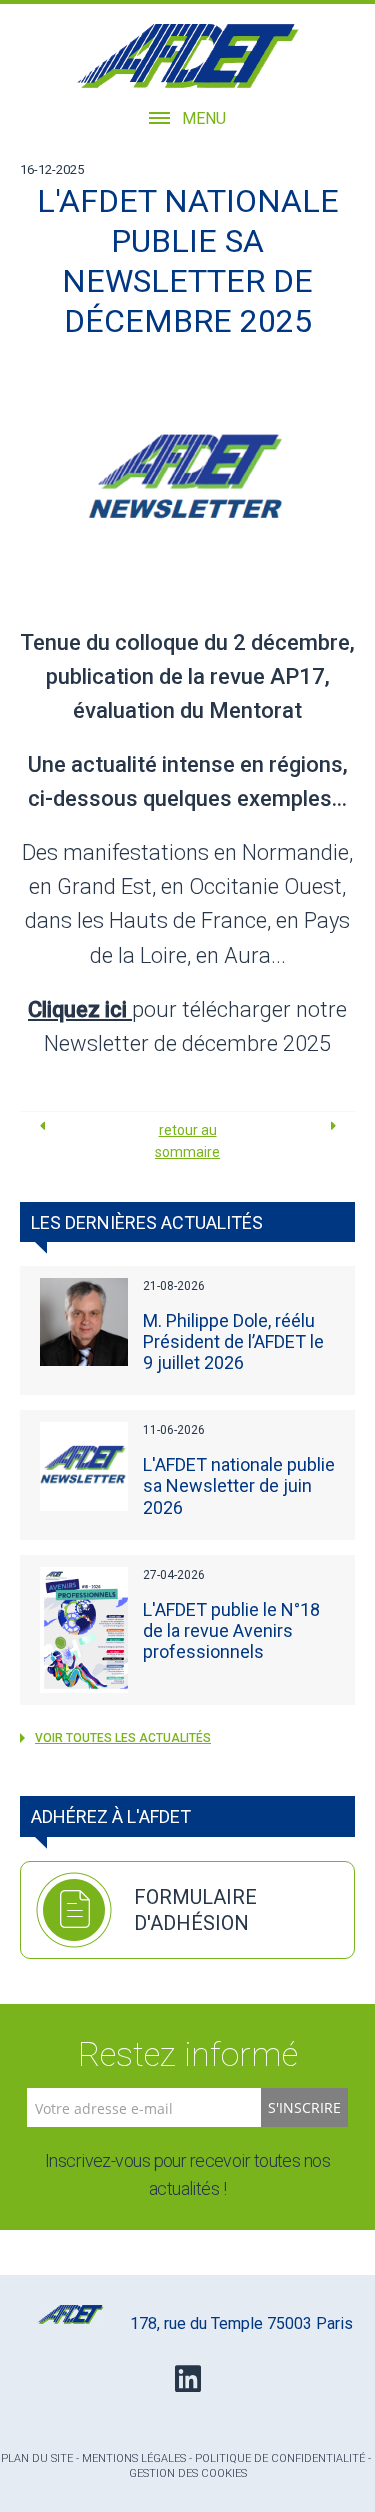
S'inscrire (304, 2107)
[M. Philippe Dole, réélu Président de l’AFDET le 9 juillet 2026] (84, 1322)
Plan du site (37, 2458)
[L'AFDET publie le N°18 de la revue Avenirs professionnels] (84, 1630)
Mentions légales (134, 2458)
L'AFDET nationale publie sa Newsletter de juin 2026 (239, 1485)
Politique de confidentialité (280, 2458)
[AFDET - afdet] (187, 56)
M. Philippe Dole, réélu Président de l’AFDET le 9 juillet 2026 (233, 1341)
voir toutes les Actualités (123, 1738)
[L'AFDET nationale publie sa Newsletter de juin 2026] (84, 1466)
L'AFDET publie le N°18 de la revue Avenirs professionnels (231, 1630)
